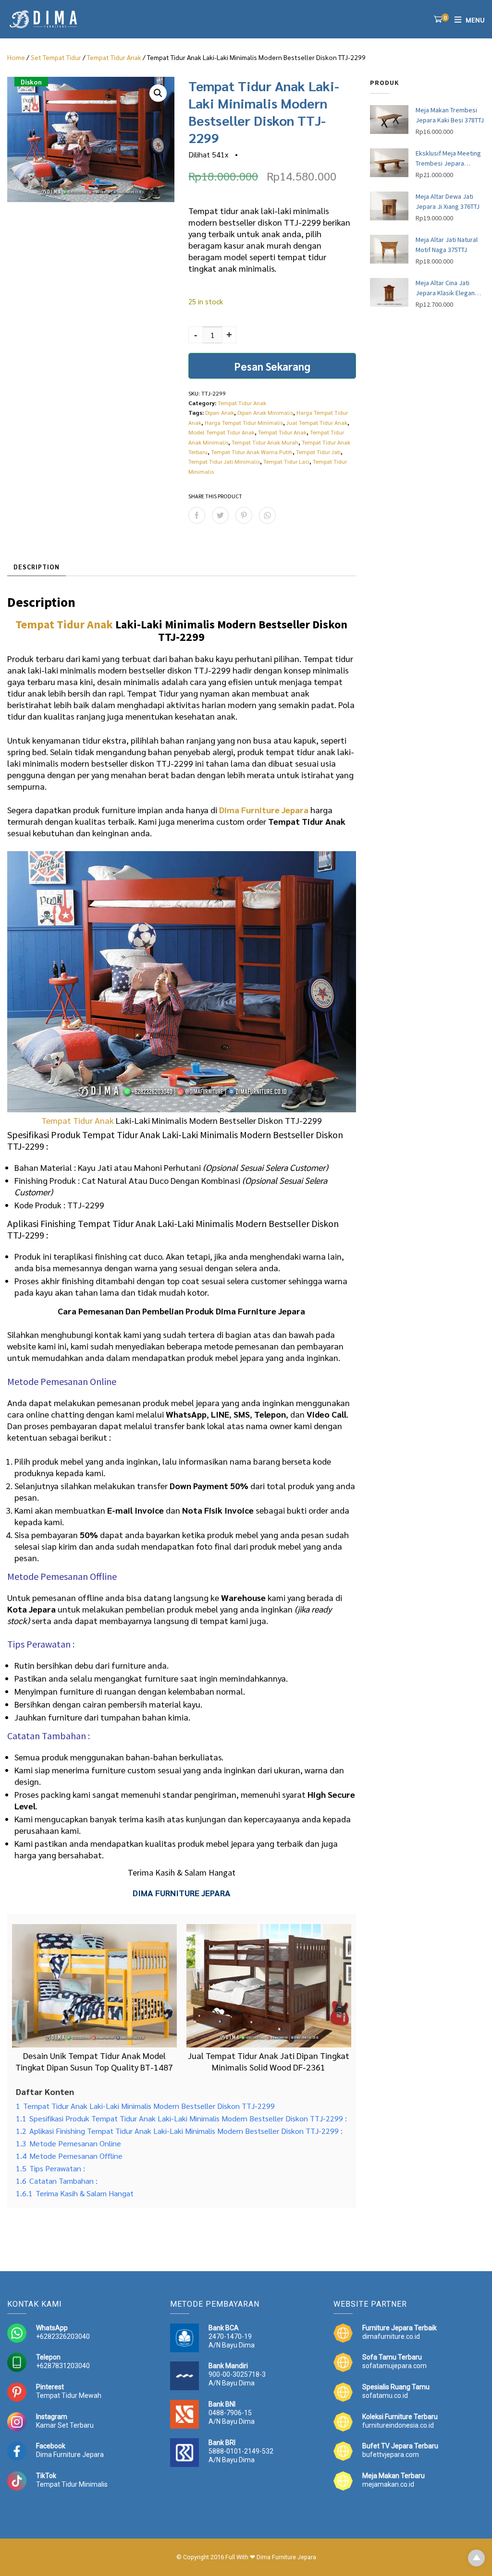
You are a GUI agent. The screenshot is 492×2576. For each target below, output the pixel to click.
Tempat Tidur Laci (286, 461)
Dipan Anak (220, 412)
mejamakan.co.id (388, 2484)
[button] (158, 93)
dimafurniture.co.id (391, 2336)
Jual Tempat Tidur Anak (317, 422)
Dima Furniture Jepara (70, 2455)
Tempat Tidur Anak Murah (265, 442)
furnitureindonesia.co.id (398, 2425)
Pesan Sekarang (272, 366)
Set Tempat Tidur (56, 57)
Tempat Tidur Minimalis (72, 2484)
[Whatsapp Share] (267, 515)
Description (37, 567)
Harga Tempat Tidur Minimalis (244, 422)
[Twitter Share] (220, 515)
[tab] (37, 567)
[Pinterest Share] (244, 515)
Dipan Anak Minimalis (265, 412)
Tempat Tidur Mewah (69, 2395)
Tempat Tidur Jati (318, 452)
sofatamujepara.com (394, 2366)
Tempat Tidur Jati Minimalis (224, 461)
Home (16, 57)
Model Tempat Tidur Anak (221, 432)
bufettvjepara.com (391, 2455)
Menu (475, 20)
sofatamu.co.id (385, 2395)
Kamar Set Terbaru (65, 2425)
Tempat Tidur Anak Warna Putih (252, 452)
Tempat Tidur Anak (114, 57)
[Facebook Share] (197, 515)
